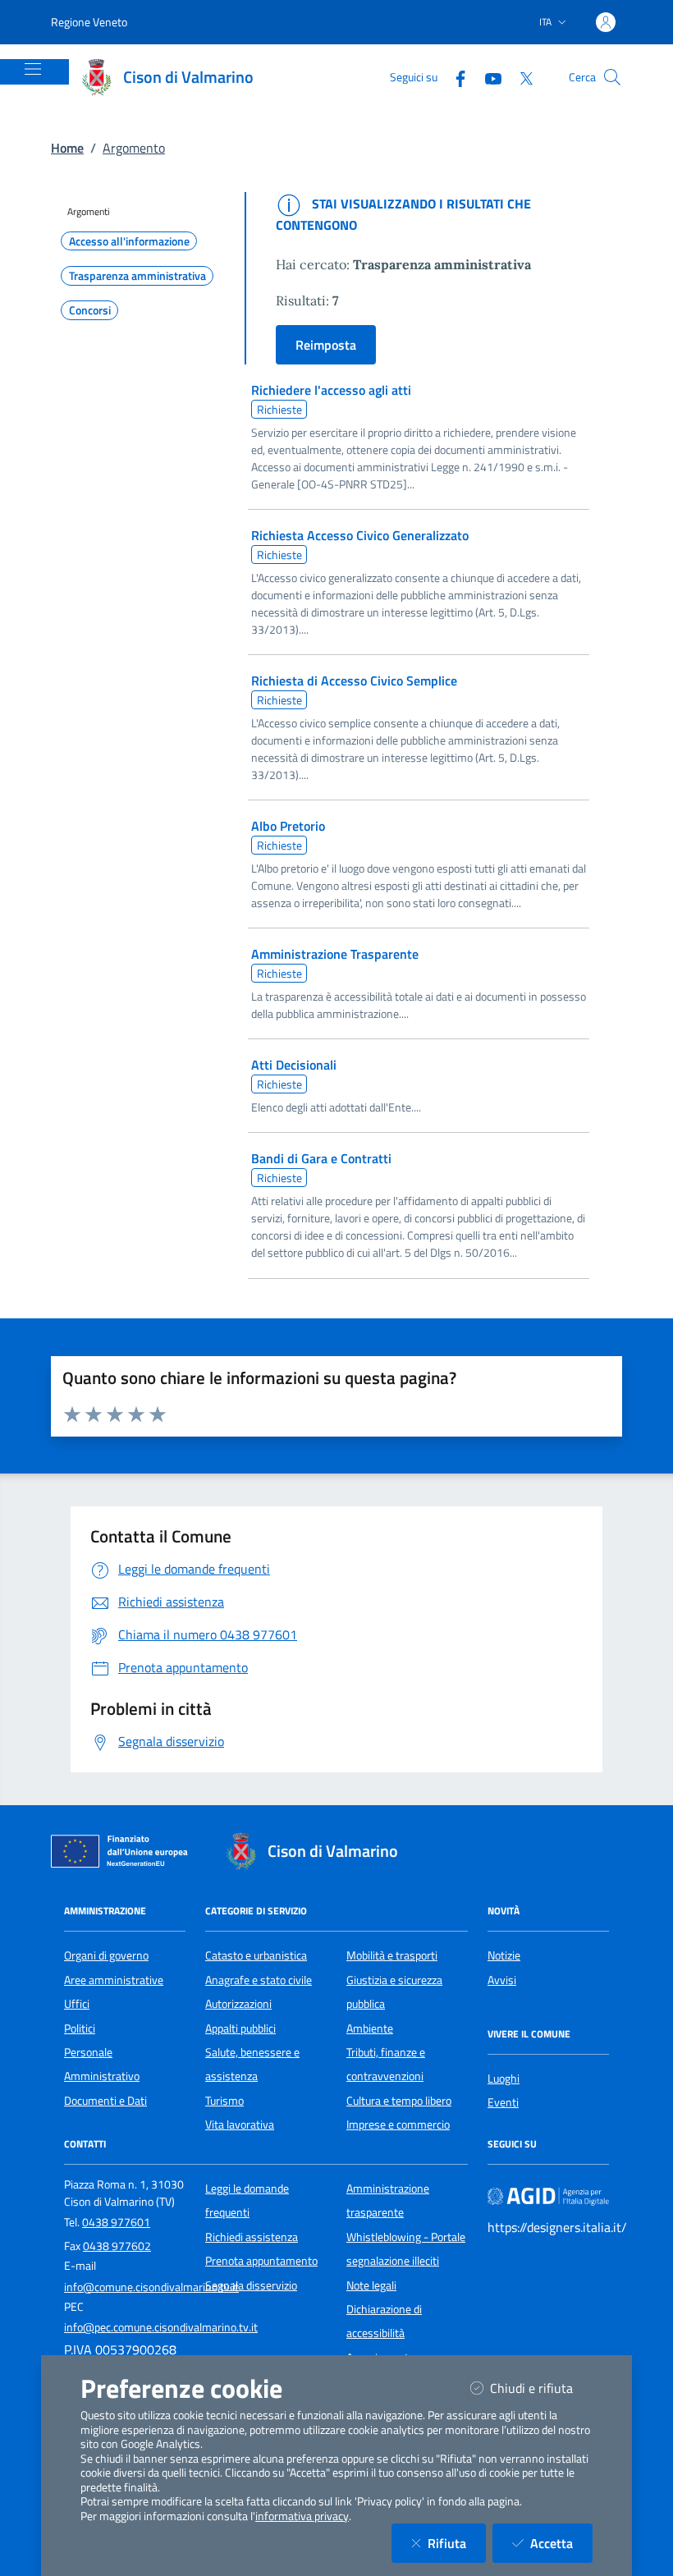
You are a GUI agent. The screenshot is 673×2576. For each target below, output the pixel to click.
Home (67, 148)
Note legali (371, 2285)
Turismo (224, 2101)
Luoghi (504, 2079)
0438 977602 (117, 2246)
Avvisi (502, 1980)
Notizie (504, 1955)
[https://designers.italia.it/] (548, 2195)
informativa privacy (302, 2516)
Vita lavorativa (240, 2125)
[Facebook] (454, 77)
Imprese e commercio (398, 2125)
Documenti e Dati (105, 2101)
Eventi (503, 2102)
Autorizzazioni (238, 2004)
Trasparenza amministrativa (137, 276)
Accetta (561, 2543)
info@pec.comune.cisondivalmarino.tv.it (161, 2327)
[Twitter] (520, 77)
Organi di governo (106, 1955)
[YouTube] (487, 77)
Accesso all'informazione (129, 241)
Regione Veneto (89, 22)
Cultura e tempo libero (399, 2101)
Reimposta (326, 345)
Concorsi (90, 310)
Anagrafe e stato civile (259, 1980)
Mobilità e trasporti (392, 1955)
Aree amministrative (114, 1980)
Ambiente (370, 2028)
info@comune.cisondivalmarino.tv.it (151, 2287)
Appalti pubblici (240, 2028)
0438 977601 (116, 2222)
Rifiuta (457, 2543)
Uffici (77, 2004)
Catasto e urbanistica (256, 1955)
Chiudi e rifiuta (541, 2388)
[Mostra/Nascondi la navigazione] (33, 69)
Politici (80, 2028)
